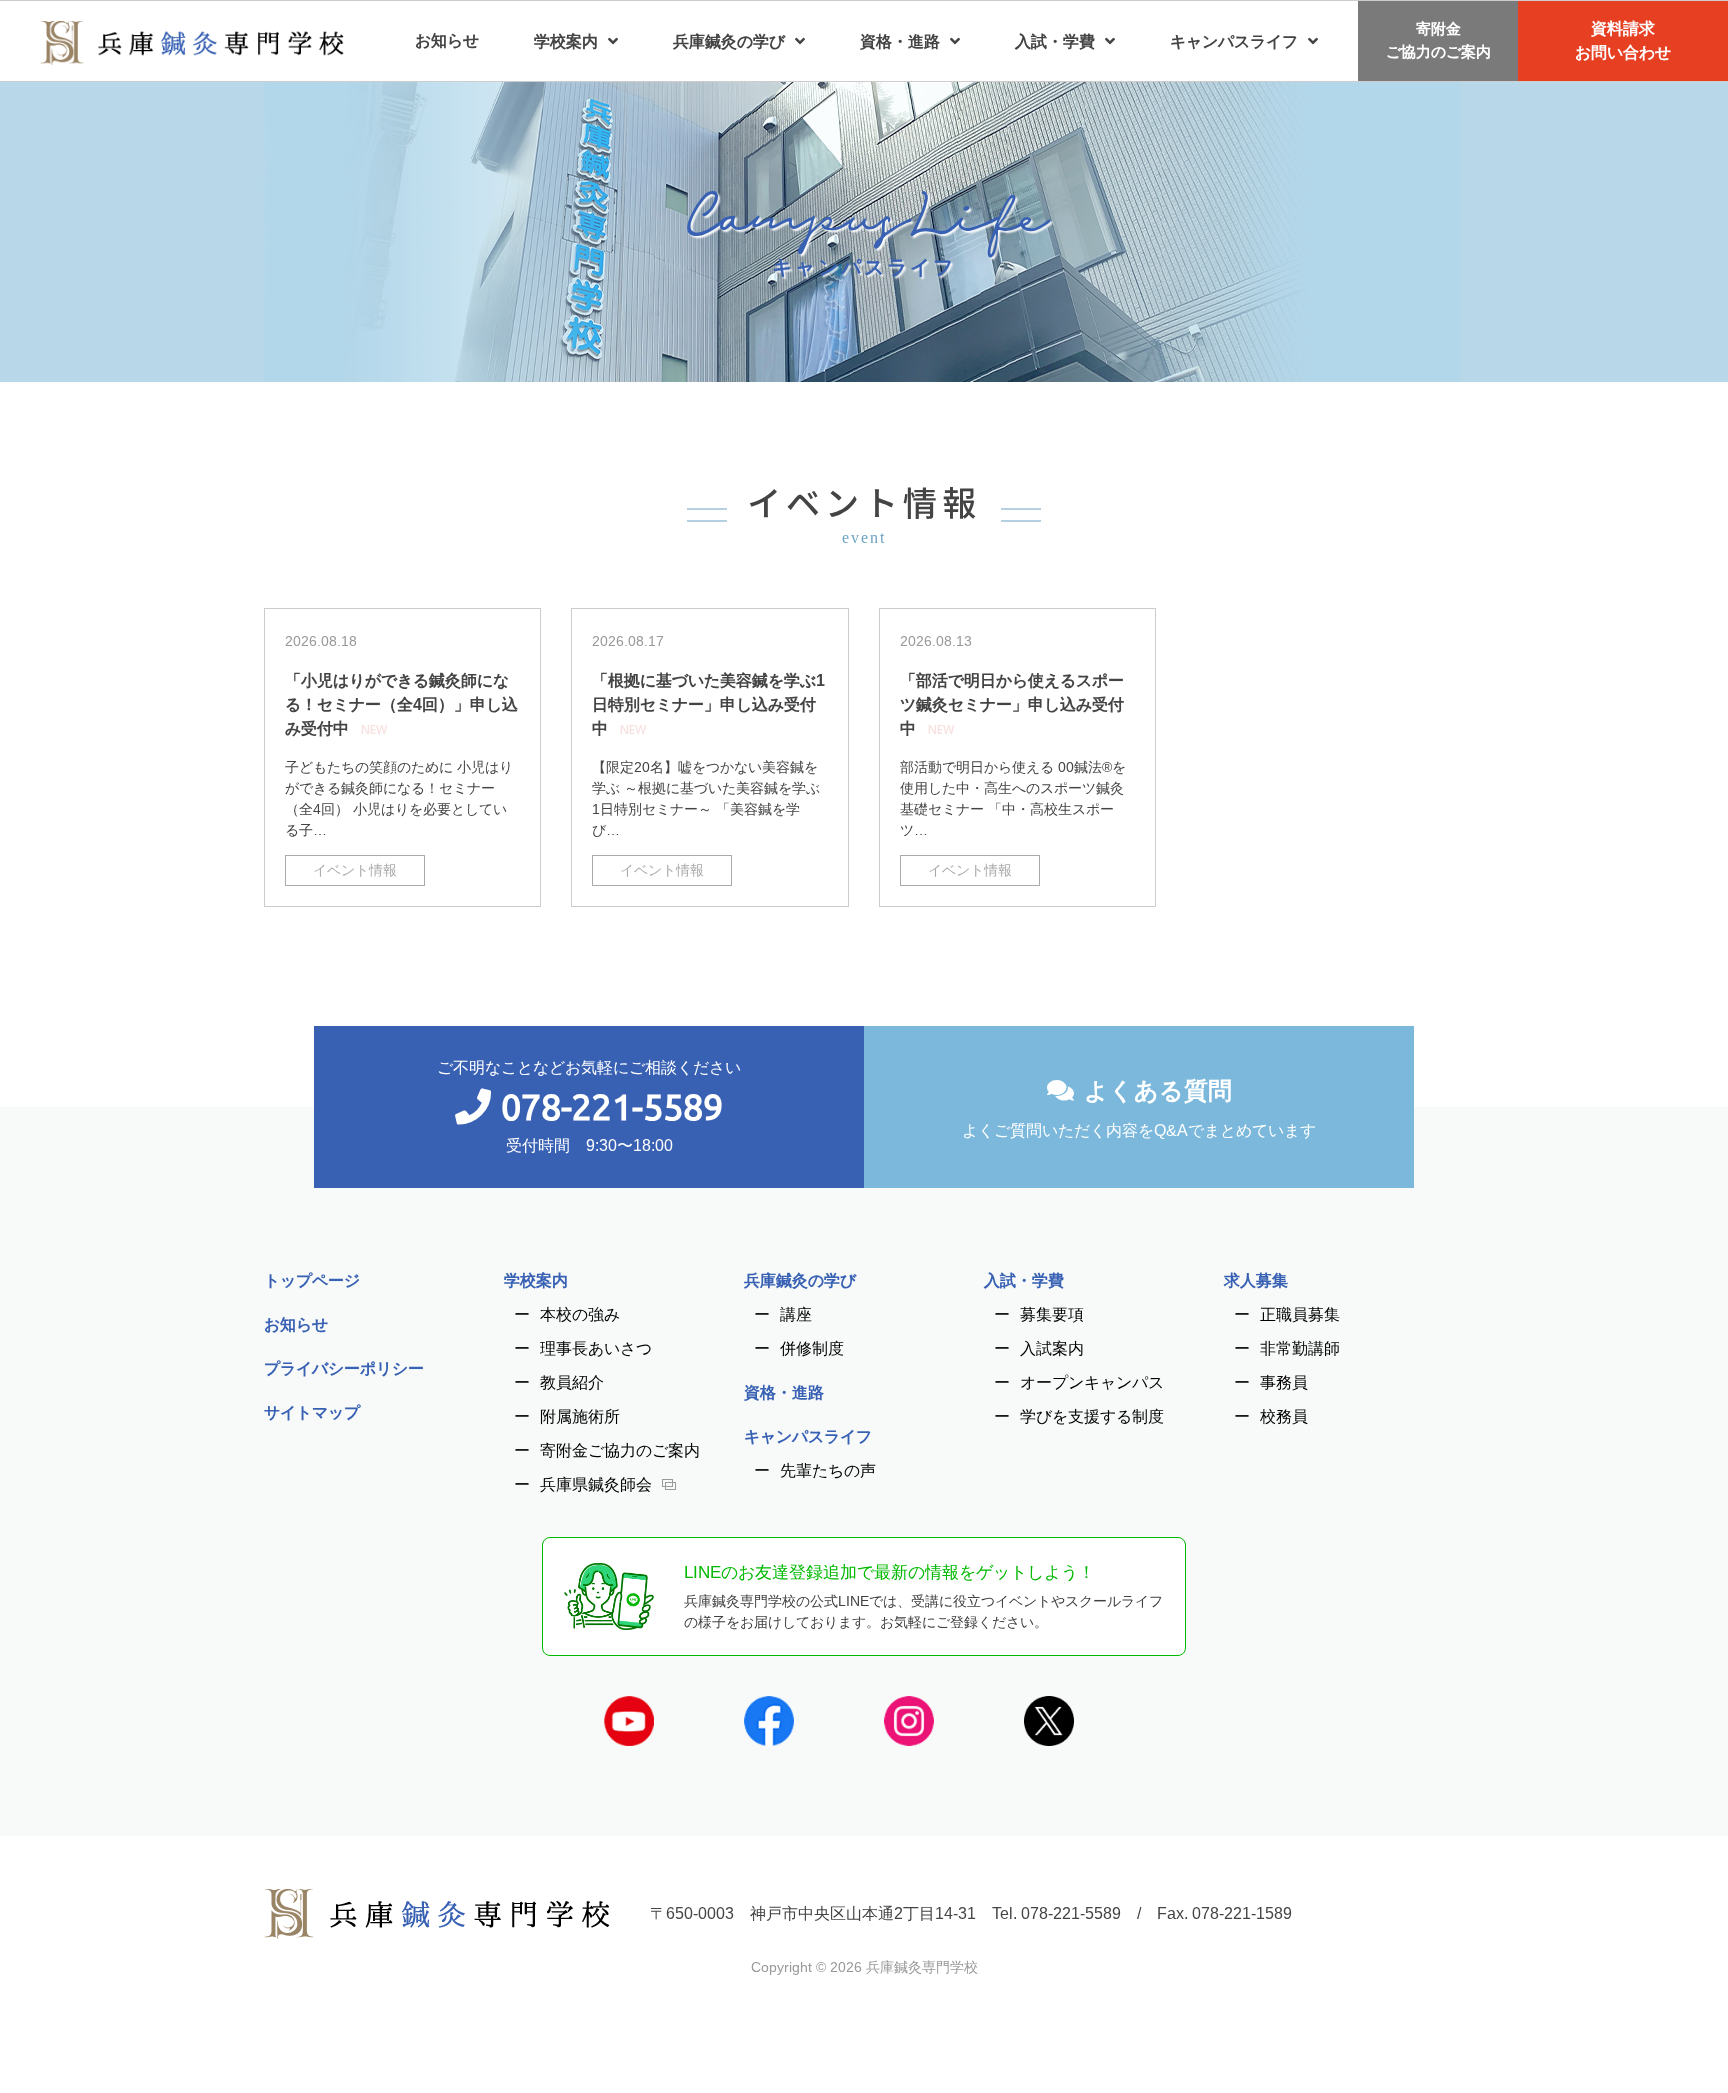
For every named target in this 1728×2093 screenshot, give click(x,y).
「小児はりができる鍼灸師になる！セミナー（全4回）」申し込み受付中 (401, 704)
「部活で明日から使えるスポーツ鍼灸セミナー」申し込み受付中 (1012, 704)
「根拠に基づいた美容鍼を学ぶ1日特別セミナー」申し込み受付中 (708, 704)
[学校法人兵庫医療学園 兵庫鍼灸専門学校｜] (192, 41)
